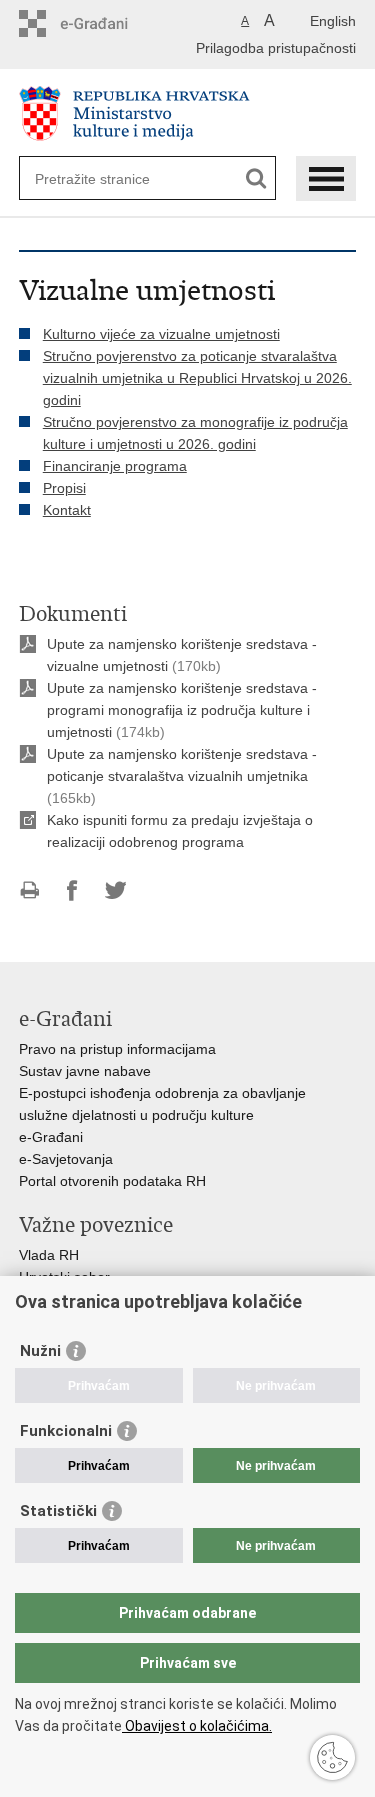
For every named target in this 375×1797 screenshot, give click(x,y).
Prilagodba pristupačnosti (276, 48)
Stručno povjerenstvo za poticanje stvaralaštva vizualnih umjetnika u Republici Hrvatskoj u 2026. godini (197, 378)
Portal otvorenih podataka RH (112, 1181)
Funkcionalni (66, 1431)
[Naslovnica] (188, 113)
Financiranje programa (115, 466)
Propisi (64, 488)
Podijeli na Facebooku (72, 890)
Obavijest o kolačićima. (197, 1726)
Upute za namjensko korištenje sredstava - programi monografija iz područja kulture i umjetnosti (182, 710)
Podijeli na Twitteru (115, 890)
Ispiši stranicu (29, 890)
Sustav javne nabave (85, 1071)
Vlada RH (49, 1255)
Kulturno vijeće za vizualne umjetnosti (161, 334)
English (333, 21)
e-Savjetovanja (66, 1159)
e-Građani (51, 1137)
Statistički (58, 1511)
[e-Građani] (104, 23)
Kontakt (67, 510)
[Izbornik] (326, 178)
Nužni (40, 1351)
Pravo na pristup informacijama (117, 1049)
